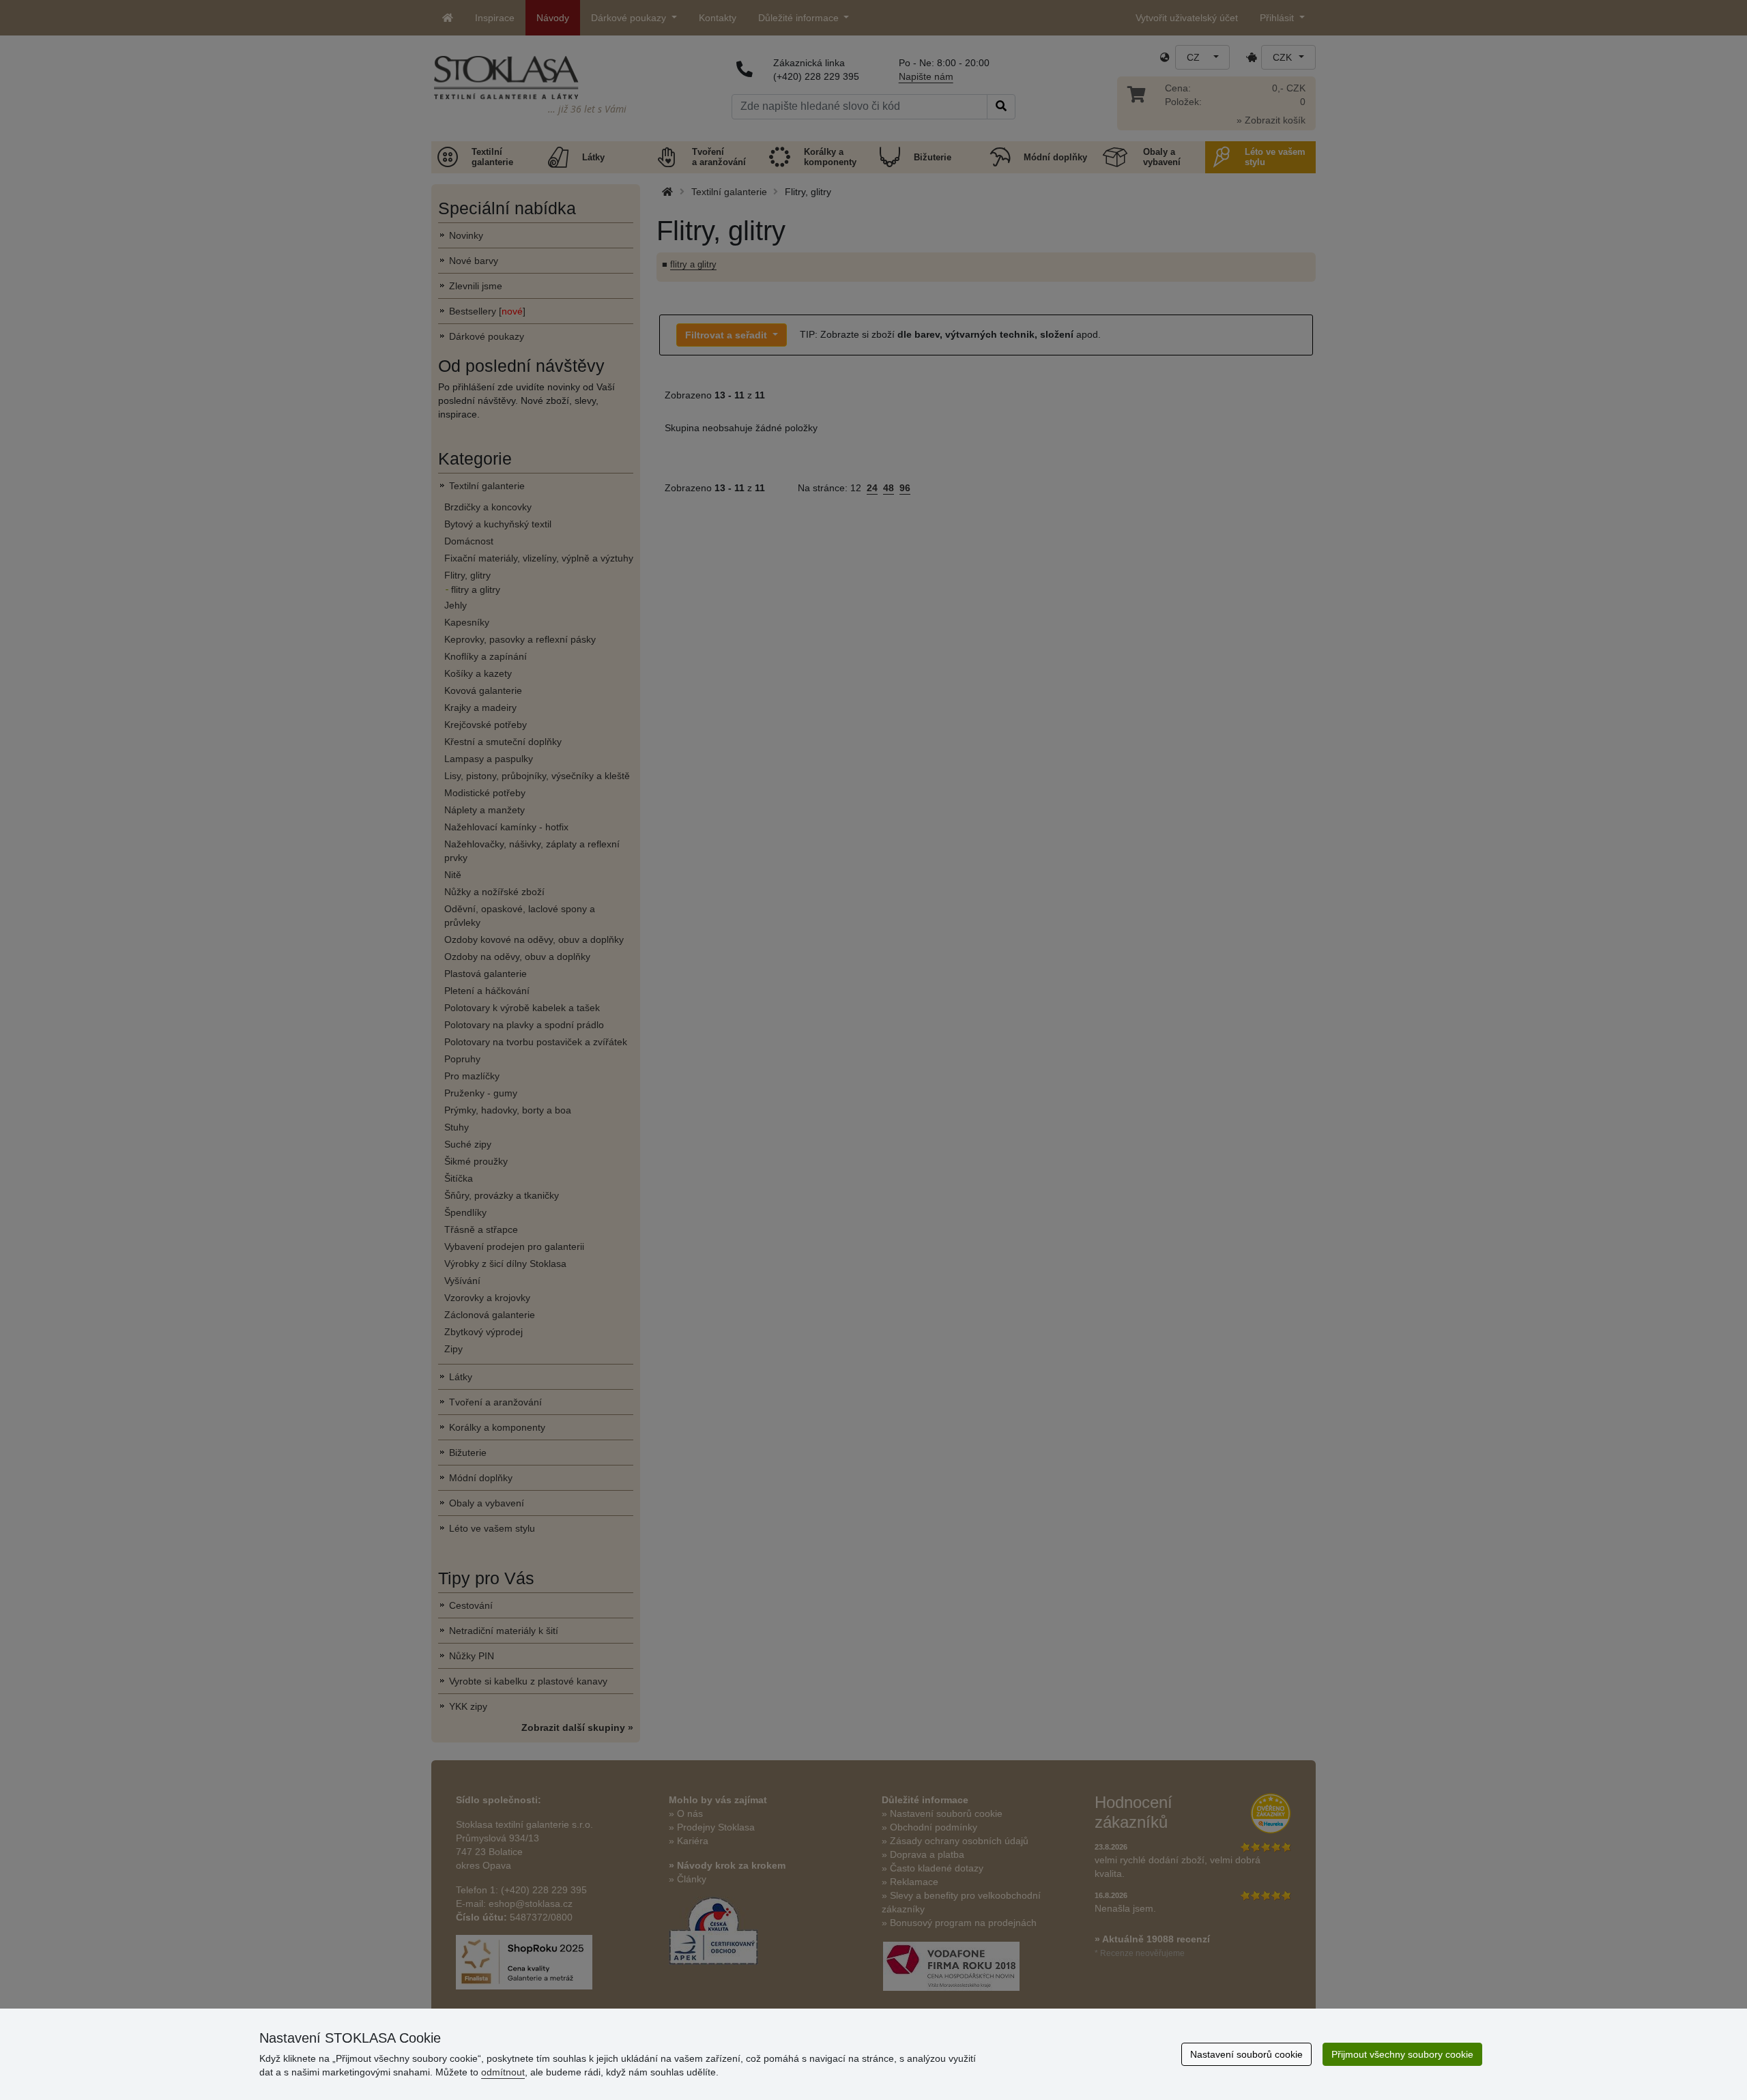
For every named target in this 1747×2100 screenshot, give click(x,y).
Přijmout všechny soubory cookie (1402, 2054)
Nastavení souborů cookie (1246, 2054)
